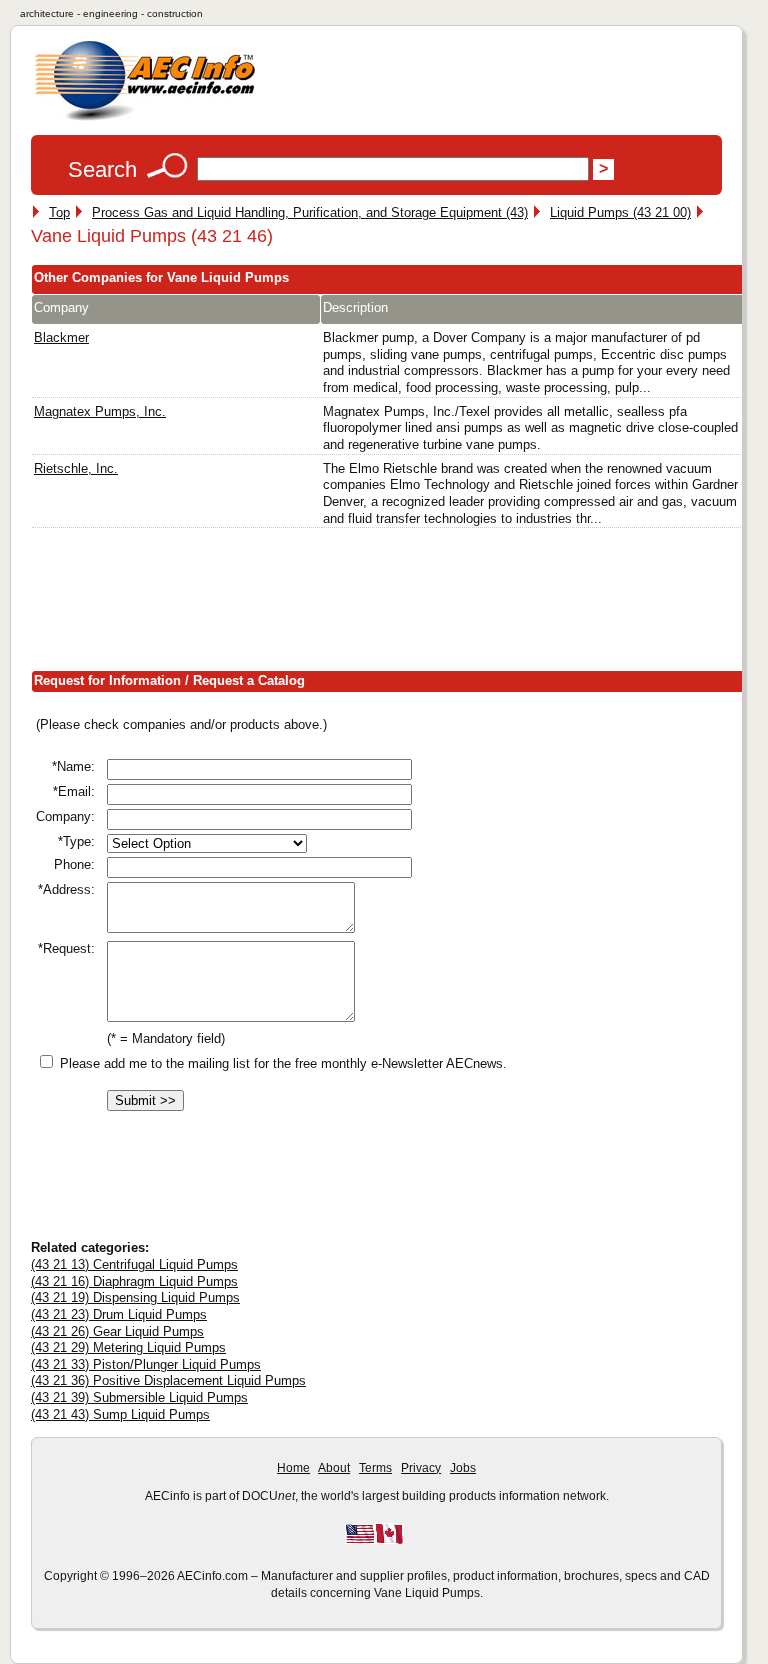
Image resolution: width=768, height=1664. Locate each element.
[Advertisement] (395, 604)
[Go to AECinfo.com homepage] (145, 118)
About (334, 1468)
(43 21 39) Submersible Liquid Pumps (139, 1397)
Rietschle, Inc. (76, 468)
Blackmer (61, 337)
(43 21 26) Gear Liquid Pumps (117, 1331)
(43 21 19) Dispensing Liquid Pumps (135, 1297)
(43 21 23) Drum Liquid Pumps (119, 1314)
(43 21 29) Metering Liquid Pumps (128, 1347)
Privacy (421, 1468)
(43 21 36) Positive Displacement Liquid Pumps (168, 1380)
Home (293, 1468)
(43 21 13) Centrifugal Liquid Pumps (134, 1264)
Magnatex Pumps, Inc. (100, 411)
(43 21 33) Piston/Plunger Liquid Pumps (146, 1364)
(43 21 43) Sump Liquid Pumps (120, 1414)
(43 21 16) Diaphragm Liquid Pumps (134, 1281)
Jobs (463, 1468)
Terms (375, 1468)
